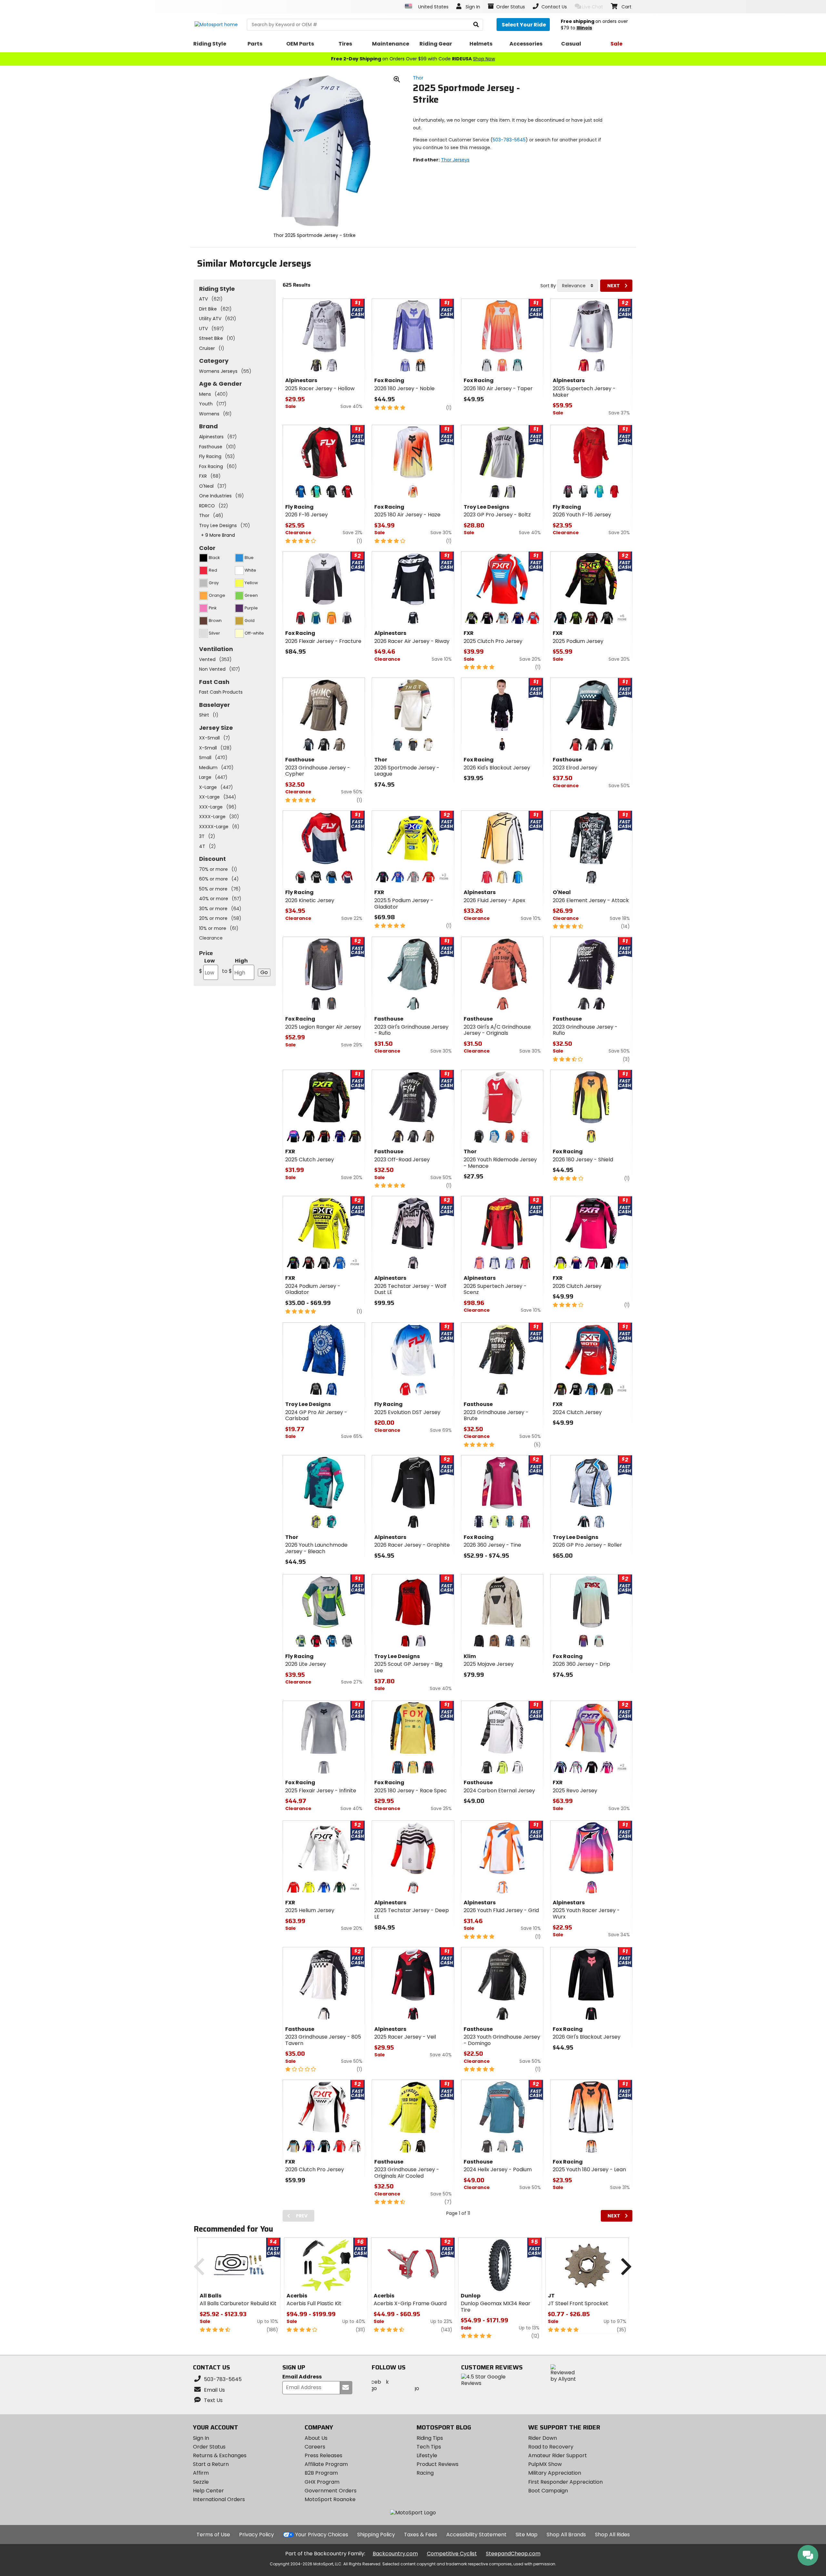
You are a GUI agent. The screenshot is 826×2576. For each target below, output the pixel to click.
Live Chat (593, 7)
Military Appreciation (555, 2473)
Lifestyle (427, 2455)
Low (207, 966)
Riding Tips (430, 2438)
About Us (316, 2438)
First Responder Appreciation (565, 2482)
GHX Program (322, 2482)
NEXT (614, 286)
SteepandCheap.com (513, 2554)
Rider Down (543, 2438)
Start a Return (211, 2464)
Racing (425, 2473)
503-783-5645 (509, 140)
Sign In (201, 2438)
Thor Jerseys (455, 160)
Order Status (209, 2447)
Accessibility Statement (476, 2535)
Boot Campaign (548, 2491)
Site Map (527, 2535)
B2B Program (321, 2473)
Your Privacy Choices (322, 2535)
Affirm (201, 2473)
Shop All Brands (566, 2535)
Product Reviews (438, 2464)
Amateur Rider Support (558, 2455)
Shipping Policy (376, 2535)
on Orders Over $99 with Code (413, 59)
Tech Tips (429, 2447)
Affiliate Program (326, 2464)
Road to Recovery (551, 2447)
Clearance (211, 938)
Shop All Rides (612, 2535)
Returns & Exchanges (220, 2455)
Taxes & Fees (421, 2535)
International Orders (219, 2499)
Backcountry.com (395, 2554)
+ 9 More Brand (218, 535)
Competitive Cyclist (452, 2554)
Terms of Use (213, 2535)
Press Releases (323, 2455)
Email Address (302, 2377)
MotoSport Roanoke (330, 2499)
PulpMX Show (545, 2464)
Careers (315, 2447)
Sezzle (201, 2482)
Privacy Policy (257, 2535)
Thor (418, 78)
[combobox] (578, 286)
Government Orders (331, 2491)
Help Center (208, 2491)
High (235, 966)
